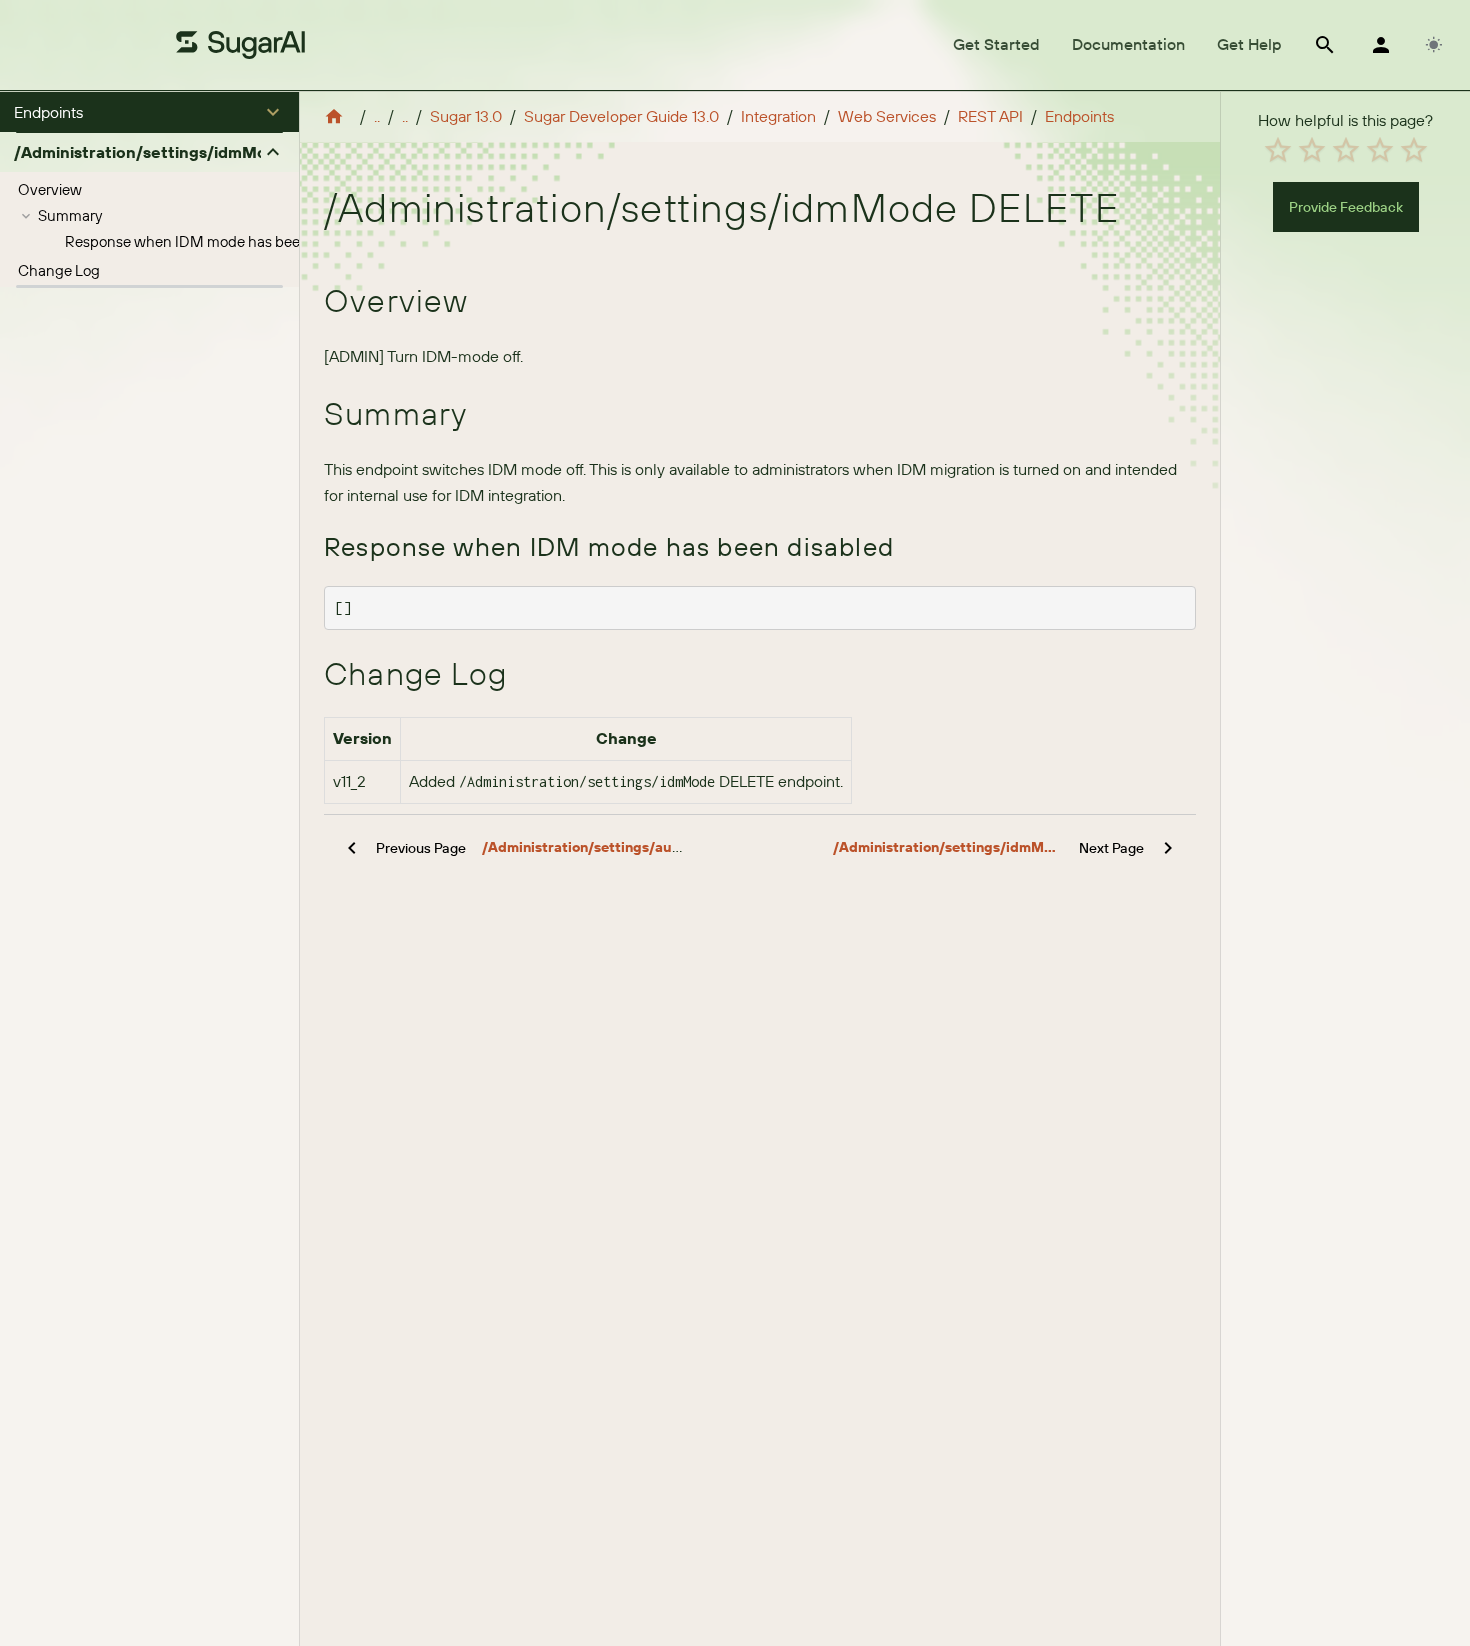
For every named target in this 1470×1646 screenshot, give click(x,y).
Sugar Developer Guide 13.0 (621, 116)
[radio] (1278, 150)
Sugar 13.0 (466, 116)
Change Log (59, 270)
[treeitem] (149, 190)
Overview (50, 189)
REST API (990, 116)
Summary (70, 215)
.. (377, 116)
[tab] (996, 45)
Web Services (887, 116)
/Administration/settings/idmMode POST (948, 847)
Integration (778, 116)
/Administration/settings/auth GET (600, 847)
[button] (149, 112)
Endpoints (1079, 116)
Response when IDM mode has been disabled (216, 241)
